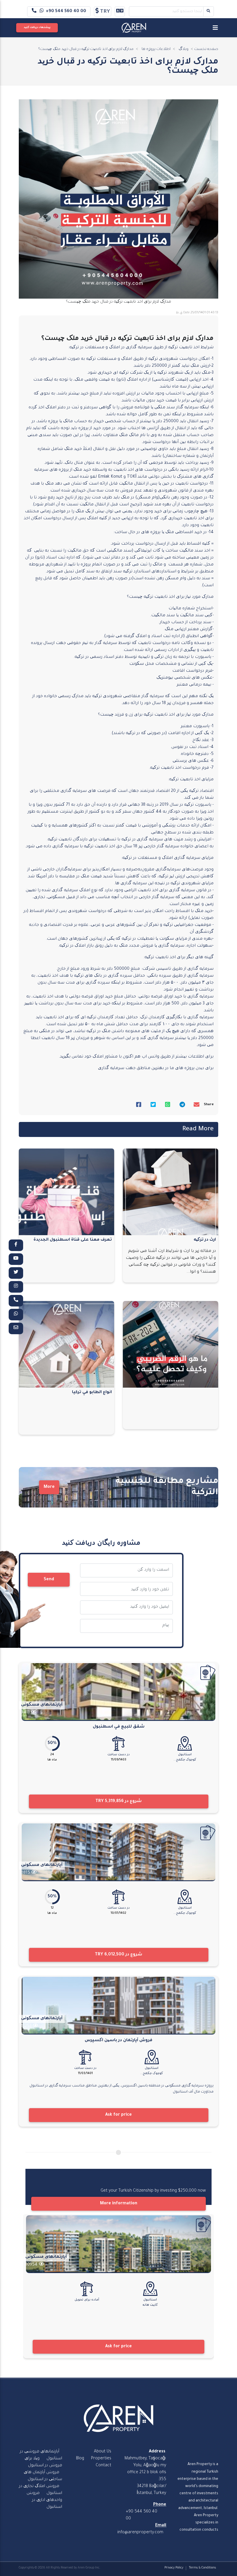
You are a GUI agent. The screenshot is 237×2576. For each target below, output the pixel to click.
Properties (101, 2459)
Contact (103, 2466)
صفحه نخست (206, 49)
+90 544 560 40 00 (66, 12)
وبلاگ (184, 49)
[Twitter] (16, 1273)
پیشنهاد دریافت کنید (37, 28)
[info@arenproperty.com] (16, 1328)
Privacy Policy (174, 2568)
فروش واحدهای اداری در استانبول (44, 2500)
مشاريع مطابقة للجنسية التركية (167, 1487)
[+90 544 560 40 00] (16, 1301)
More (49, 1487)
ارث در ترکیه (205, 1240)
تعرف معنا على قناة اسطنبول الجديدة (73, 1240)
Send (49, 1580)
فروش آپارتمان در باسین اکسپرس (118, 2041)
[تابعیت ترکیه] (208, 1672)
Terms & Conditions (202, 2568)
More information (119, 2204)
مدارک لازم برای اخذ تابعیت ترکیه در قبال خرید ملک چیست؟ (86, 49)
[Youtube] (16, 1259)
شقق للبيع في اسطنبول (119, 1727)
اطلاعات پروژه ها (156, 49)
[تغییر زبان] (120, 11)
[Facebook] (16, 1245)
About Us (103, 2452)
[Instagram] (16, 1287)
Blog (80, 2459)
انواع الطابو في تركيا (92, 1393)
